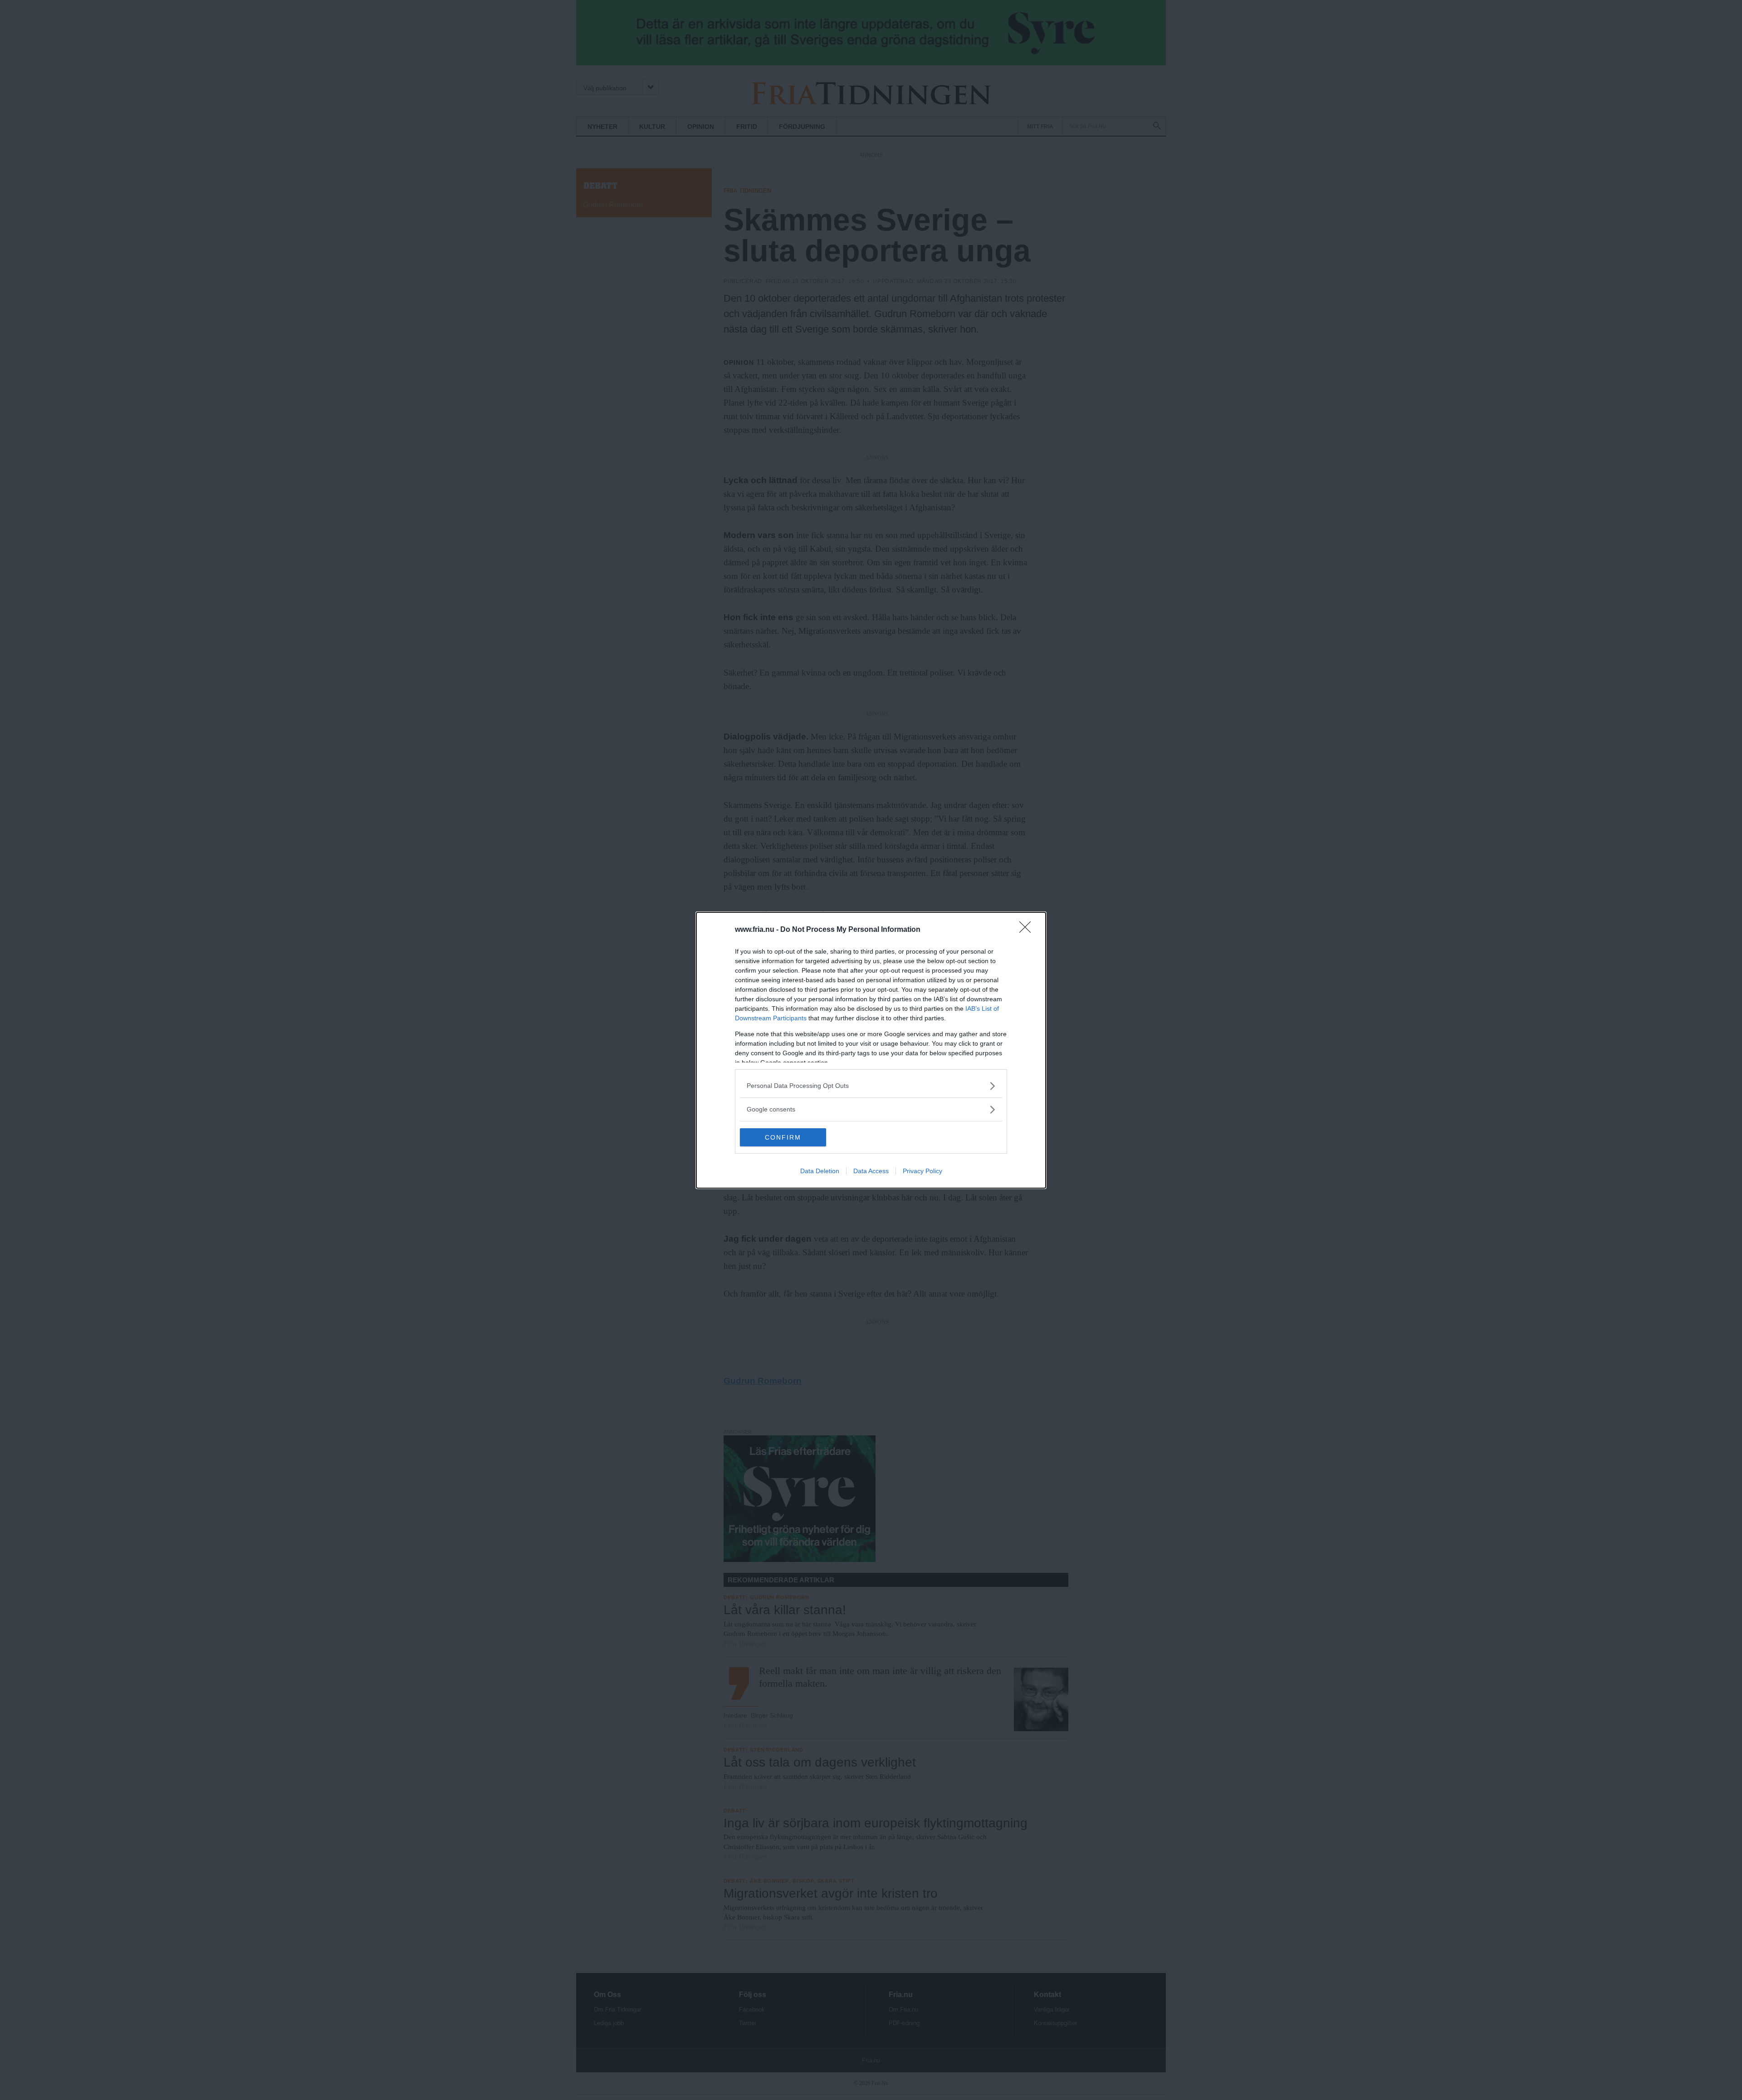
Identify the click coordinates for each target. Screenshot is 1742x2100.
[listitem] (871, 1086)
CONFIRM (783, 1137)
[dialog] (871, 1050)
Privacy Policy (922, 1171)
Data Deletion (820, 1171)
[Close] (1028, 930)
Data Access (871, 1171)
